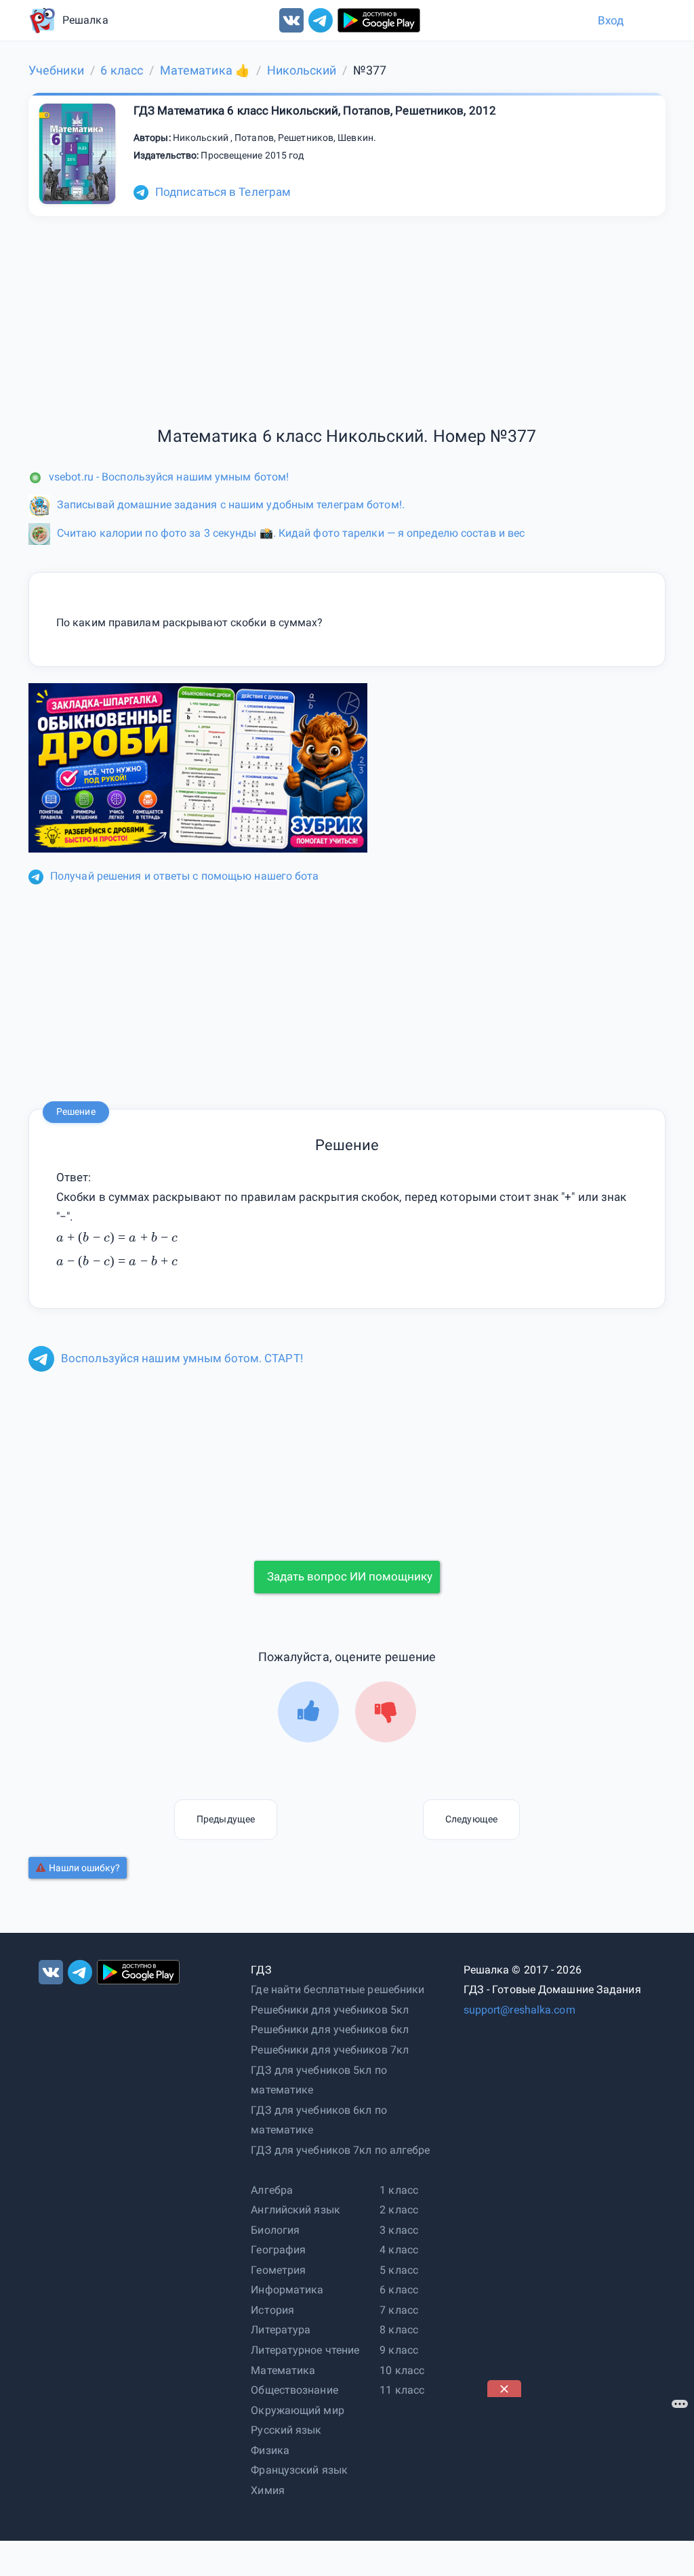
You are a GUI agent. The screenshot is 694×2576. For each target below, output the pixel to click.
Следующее (471, 1819)
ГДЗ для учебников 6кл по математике (319, 2120)
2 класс (399, 2210)
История (272, 2310)
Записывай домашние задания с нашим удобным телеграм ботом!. (231, 505)
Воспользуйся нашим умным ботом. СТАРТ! (182, 1358)
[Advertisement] (589, 2482)
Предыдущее (226, 1819)
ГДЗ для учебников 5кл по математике (319, 2080)
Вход (611, 20)
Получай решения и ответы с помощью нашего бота (185, 876)
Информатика (287, 2290)
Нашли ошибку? (84, 1868)
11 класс (402, 2390)
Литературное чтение (305, 2350)
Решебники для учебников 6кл (330, 2029)
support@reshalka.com (519, 2010)
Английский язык (295, 2210)
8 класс (399, 2330)
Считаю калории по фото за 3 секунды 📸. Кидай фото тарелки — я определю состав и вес (291, 533)
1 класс (399, 2190)
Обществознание (294, 2390)
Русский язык (286, 2430)
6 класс (399, 2290)
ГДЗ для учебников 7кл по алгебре (340, 2150)
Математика (283, 2370)
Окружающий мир (297, 2410)
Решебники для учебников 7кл (330, 2050)
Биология (275, 2230)
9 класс (399, 2350)
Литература (281, 2330)
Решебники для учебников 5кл (330, 2010)
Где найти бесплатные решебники (338, 1989)
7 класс (399, 2310)
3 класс (399, 2230)
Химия (268, 2490)
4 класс (399, 2250)
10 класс (402, 2370)
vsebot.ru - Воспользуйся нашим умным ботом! (169, 477)
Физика (270, 2450)
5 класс (399, 2270)
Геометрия (278, 2270)
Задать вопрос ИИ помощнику (350, 1576)
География (278, 2250)
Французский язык (299, 2470)
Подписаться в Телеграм (223, 192)
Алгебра (272, 2190)
